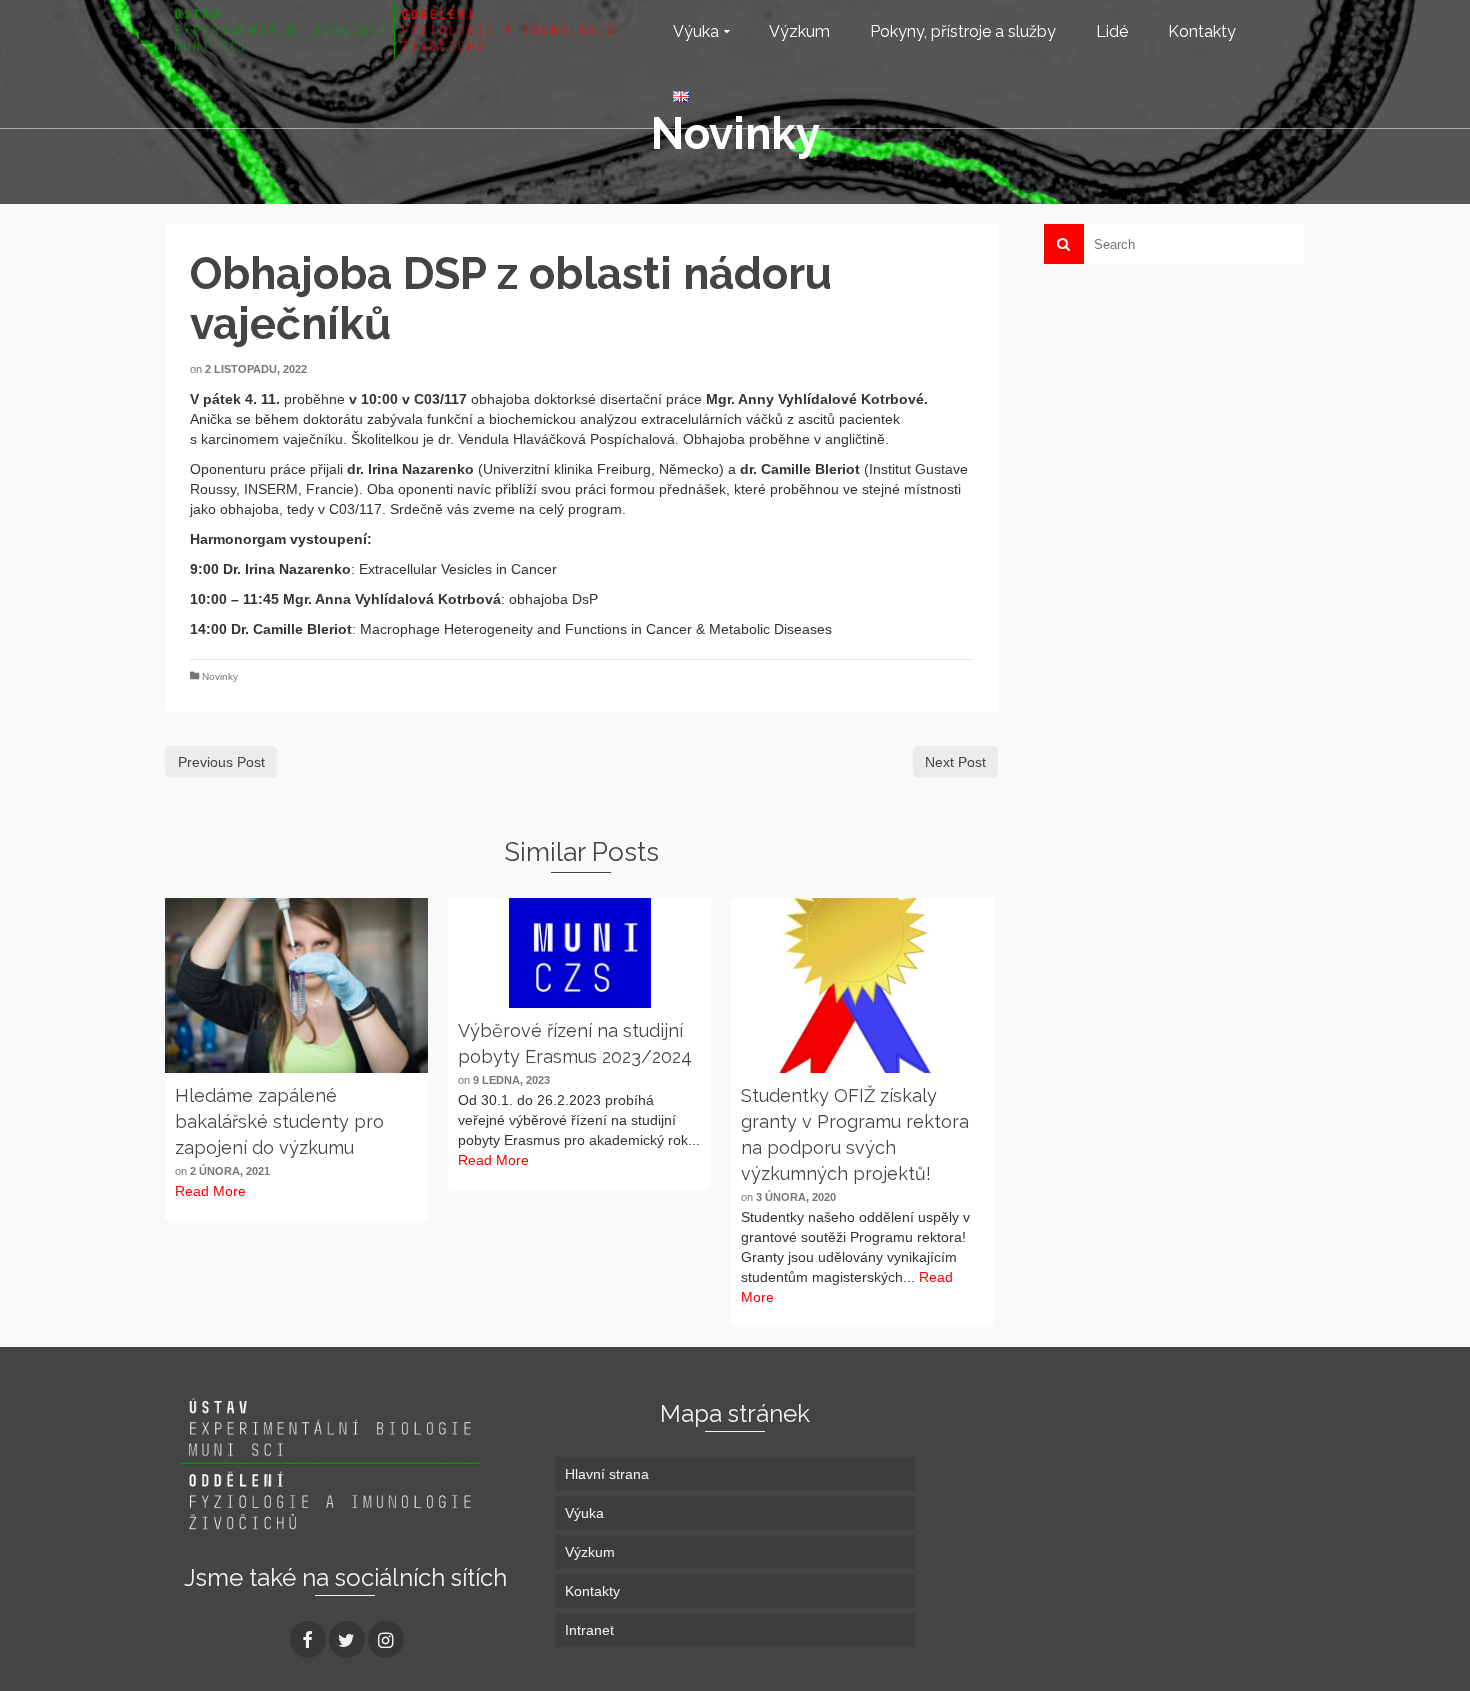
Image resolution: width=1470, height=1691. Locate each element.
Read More (210, 1191)
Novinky (220, 676)
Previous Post (221, 762)
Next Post (955, 762)
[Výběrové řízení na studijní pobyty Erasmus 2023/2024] (579, 953)
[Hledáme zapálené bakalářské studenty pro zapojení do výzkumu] (296, 985)
